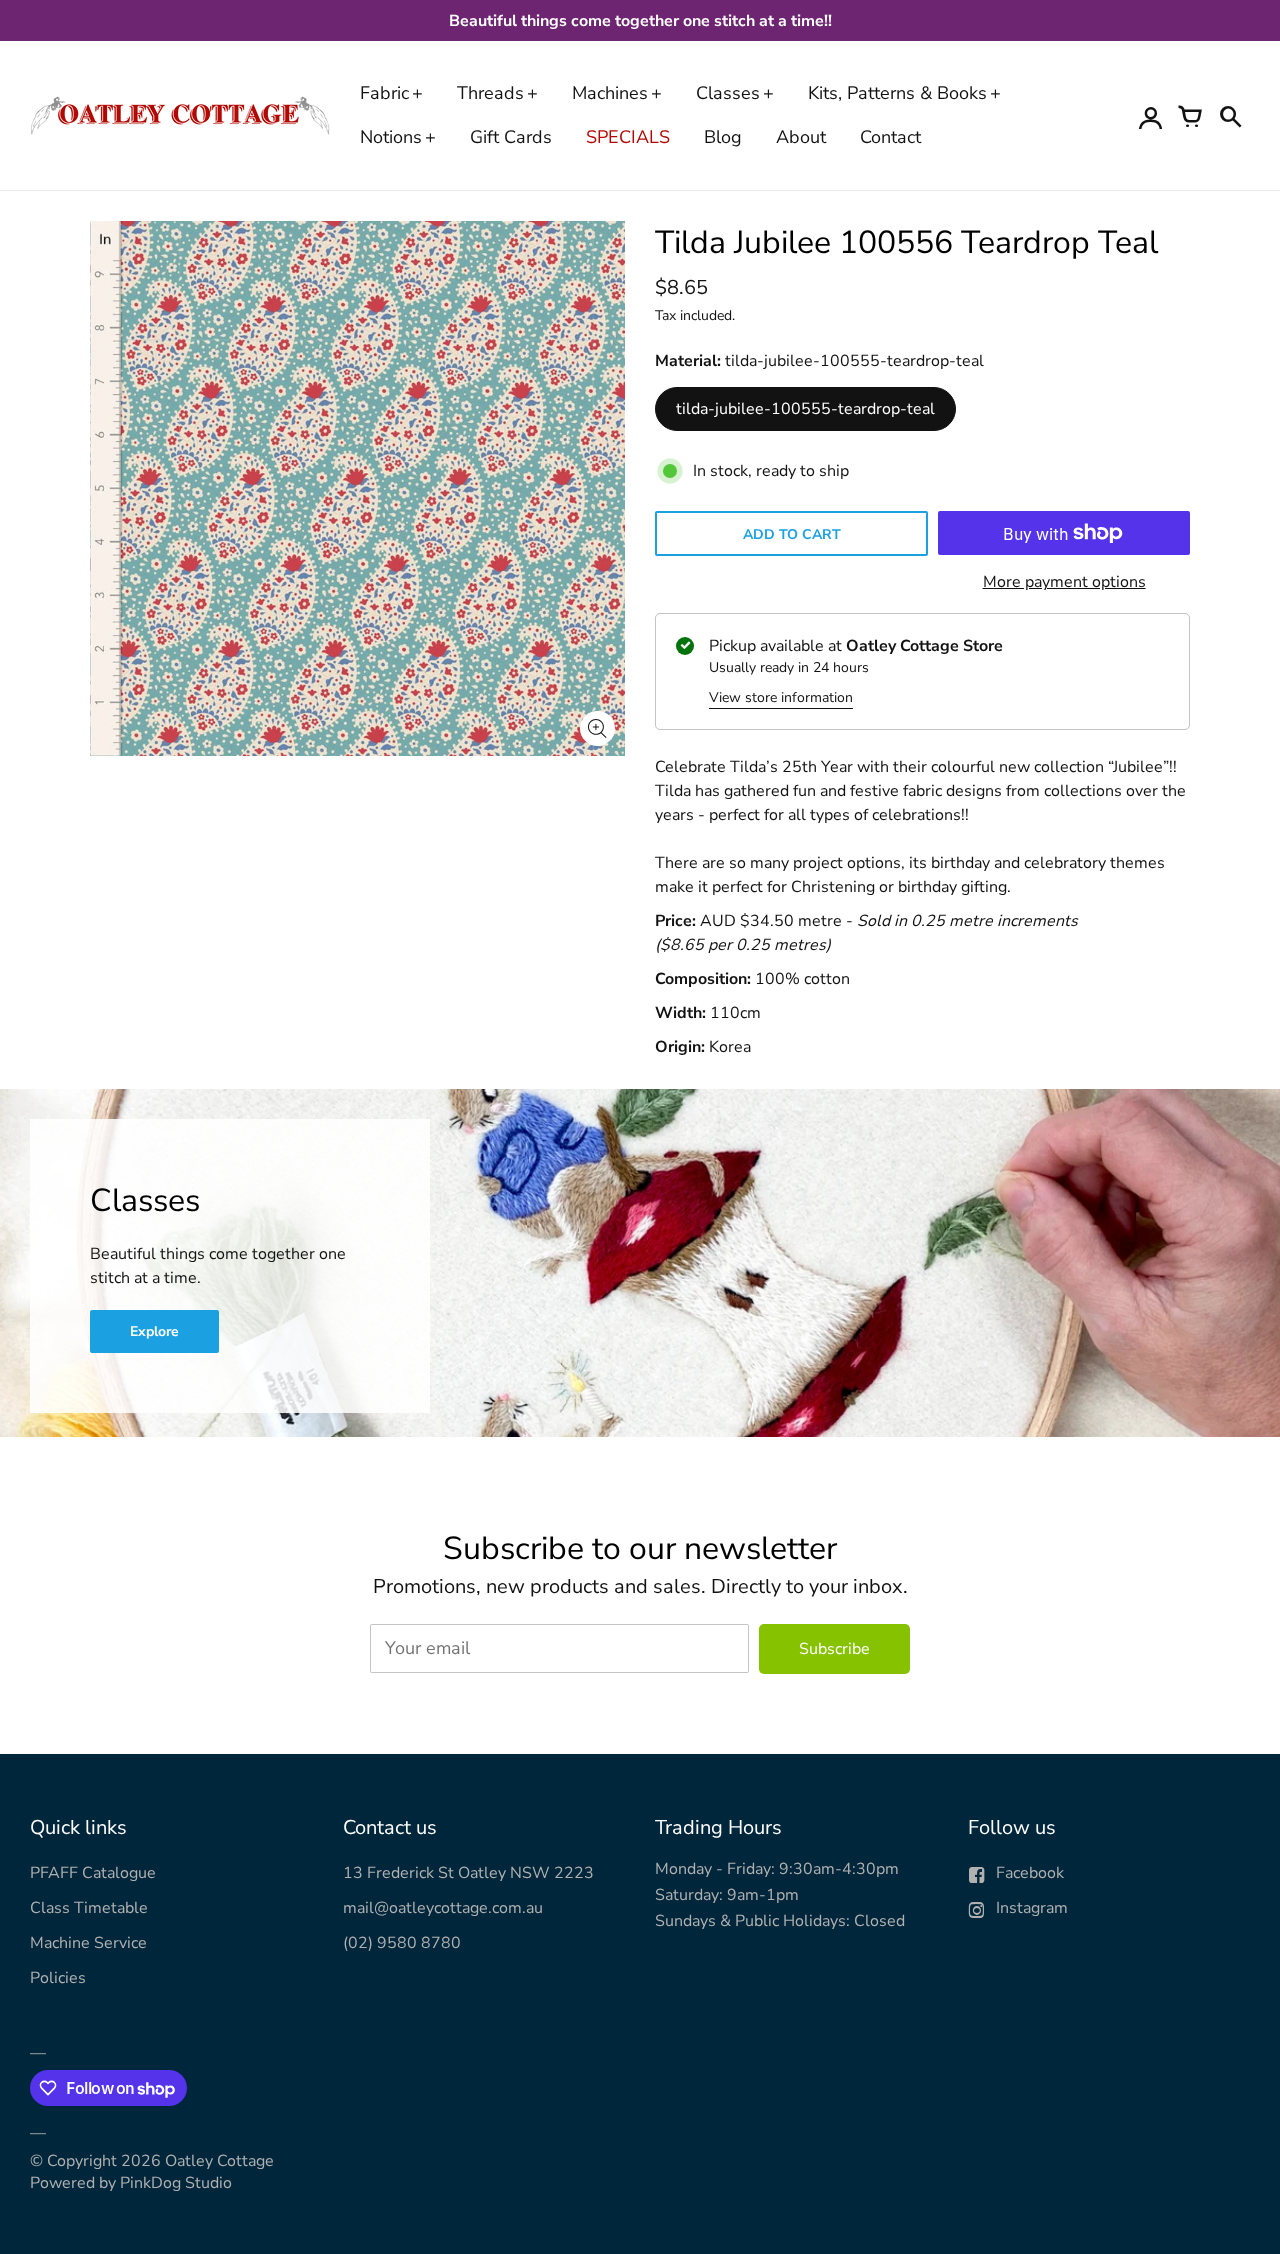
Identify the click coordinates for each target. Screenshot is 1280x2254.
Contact (890, 137)
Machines (610, 93)
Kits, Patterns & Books (897, 93)
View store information (781, 697)
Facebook (1030, 1873)
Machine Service (88, 1943)
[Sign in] (1150, 116)
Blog (723, 137)
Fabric (384, 93)
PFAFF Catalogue (93, 1873)
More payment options (1064, 582)
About (801, 137)
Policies (58, 1978)
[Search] (1230, 116)
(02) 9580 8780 (402, 1943)
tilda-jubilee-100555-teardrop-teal (805, 409)
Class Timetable (89, 1908)
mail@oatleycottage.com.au (443, 1908)
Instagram (1032, 1908)
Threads (490, 93)
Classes (728, 93)
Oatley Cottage (219, 2161)
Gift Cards (511, 137)
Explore (154, 1331)
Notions (391, 137)
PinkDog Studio (176, 2183)
